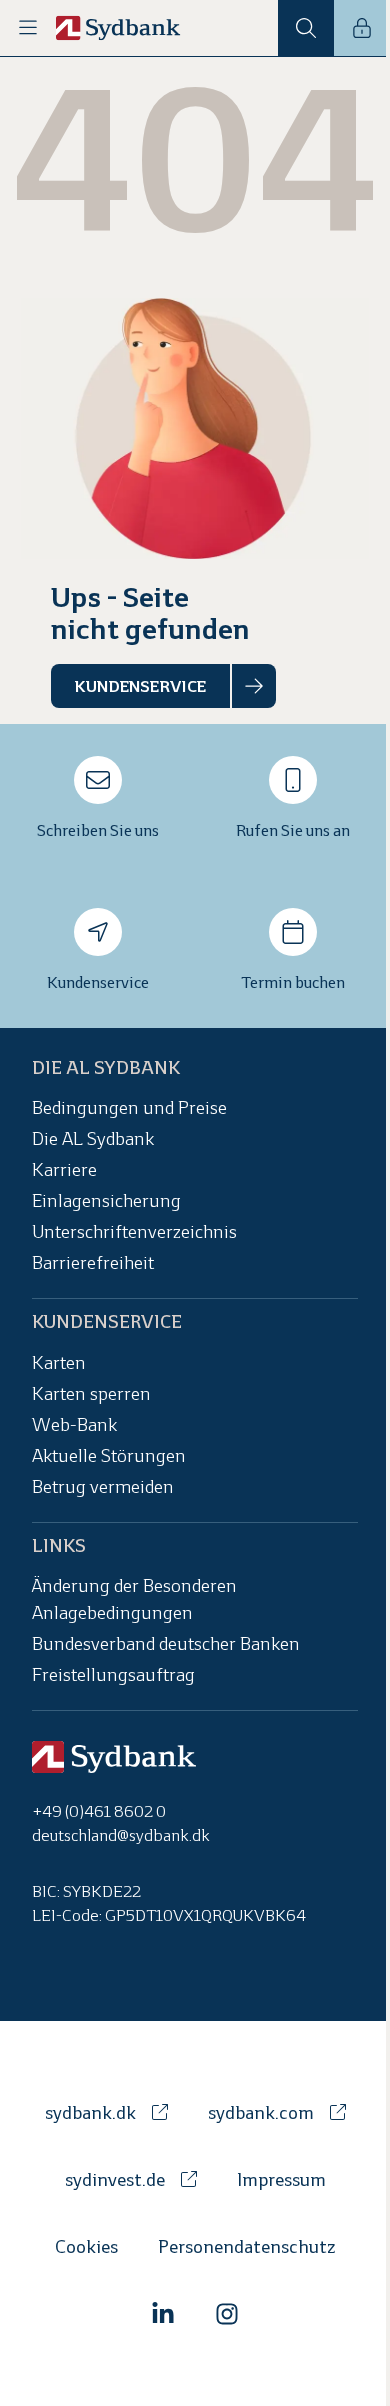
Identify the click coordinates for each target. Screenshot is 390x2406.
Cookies (86, 2248)
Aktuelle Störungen (109, 1457)
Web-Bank (74, 1426)
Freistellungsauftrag (113, 1676)
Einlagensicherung (106, 1203)
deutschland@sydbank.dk (121, 1836)
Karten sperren (91, 1395)
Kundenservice (98, 983)
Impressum (281, 2181)
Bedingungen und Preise (129, 1110)
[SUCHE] (306, 28)
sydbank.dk (90, 2114)
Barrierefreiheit (93, 1265)
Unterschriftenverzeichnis (134, 1234)
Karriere (64, 1172)
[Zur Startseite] (118, 28)
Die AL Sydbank (93, 1141)
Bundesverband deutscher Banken (166, 1645)
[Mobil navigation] (28, 28)
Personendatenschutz (247, 2248)
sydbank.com (261, 2114)
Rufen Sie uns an (293, 831)
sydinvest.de (115, 2181)
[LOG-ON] (362, 28)
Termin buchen (293, 983)
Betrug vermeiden (103, 1488)
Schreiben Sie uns (98, 831)
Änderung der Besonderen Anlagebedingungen (134, 1601)
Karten (59, 1364)
